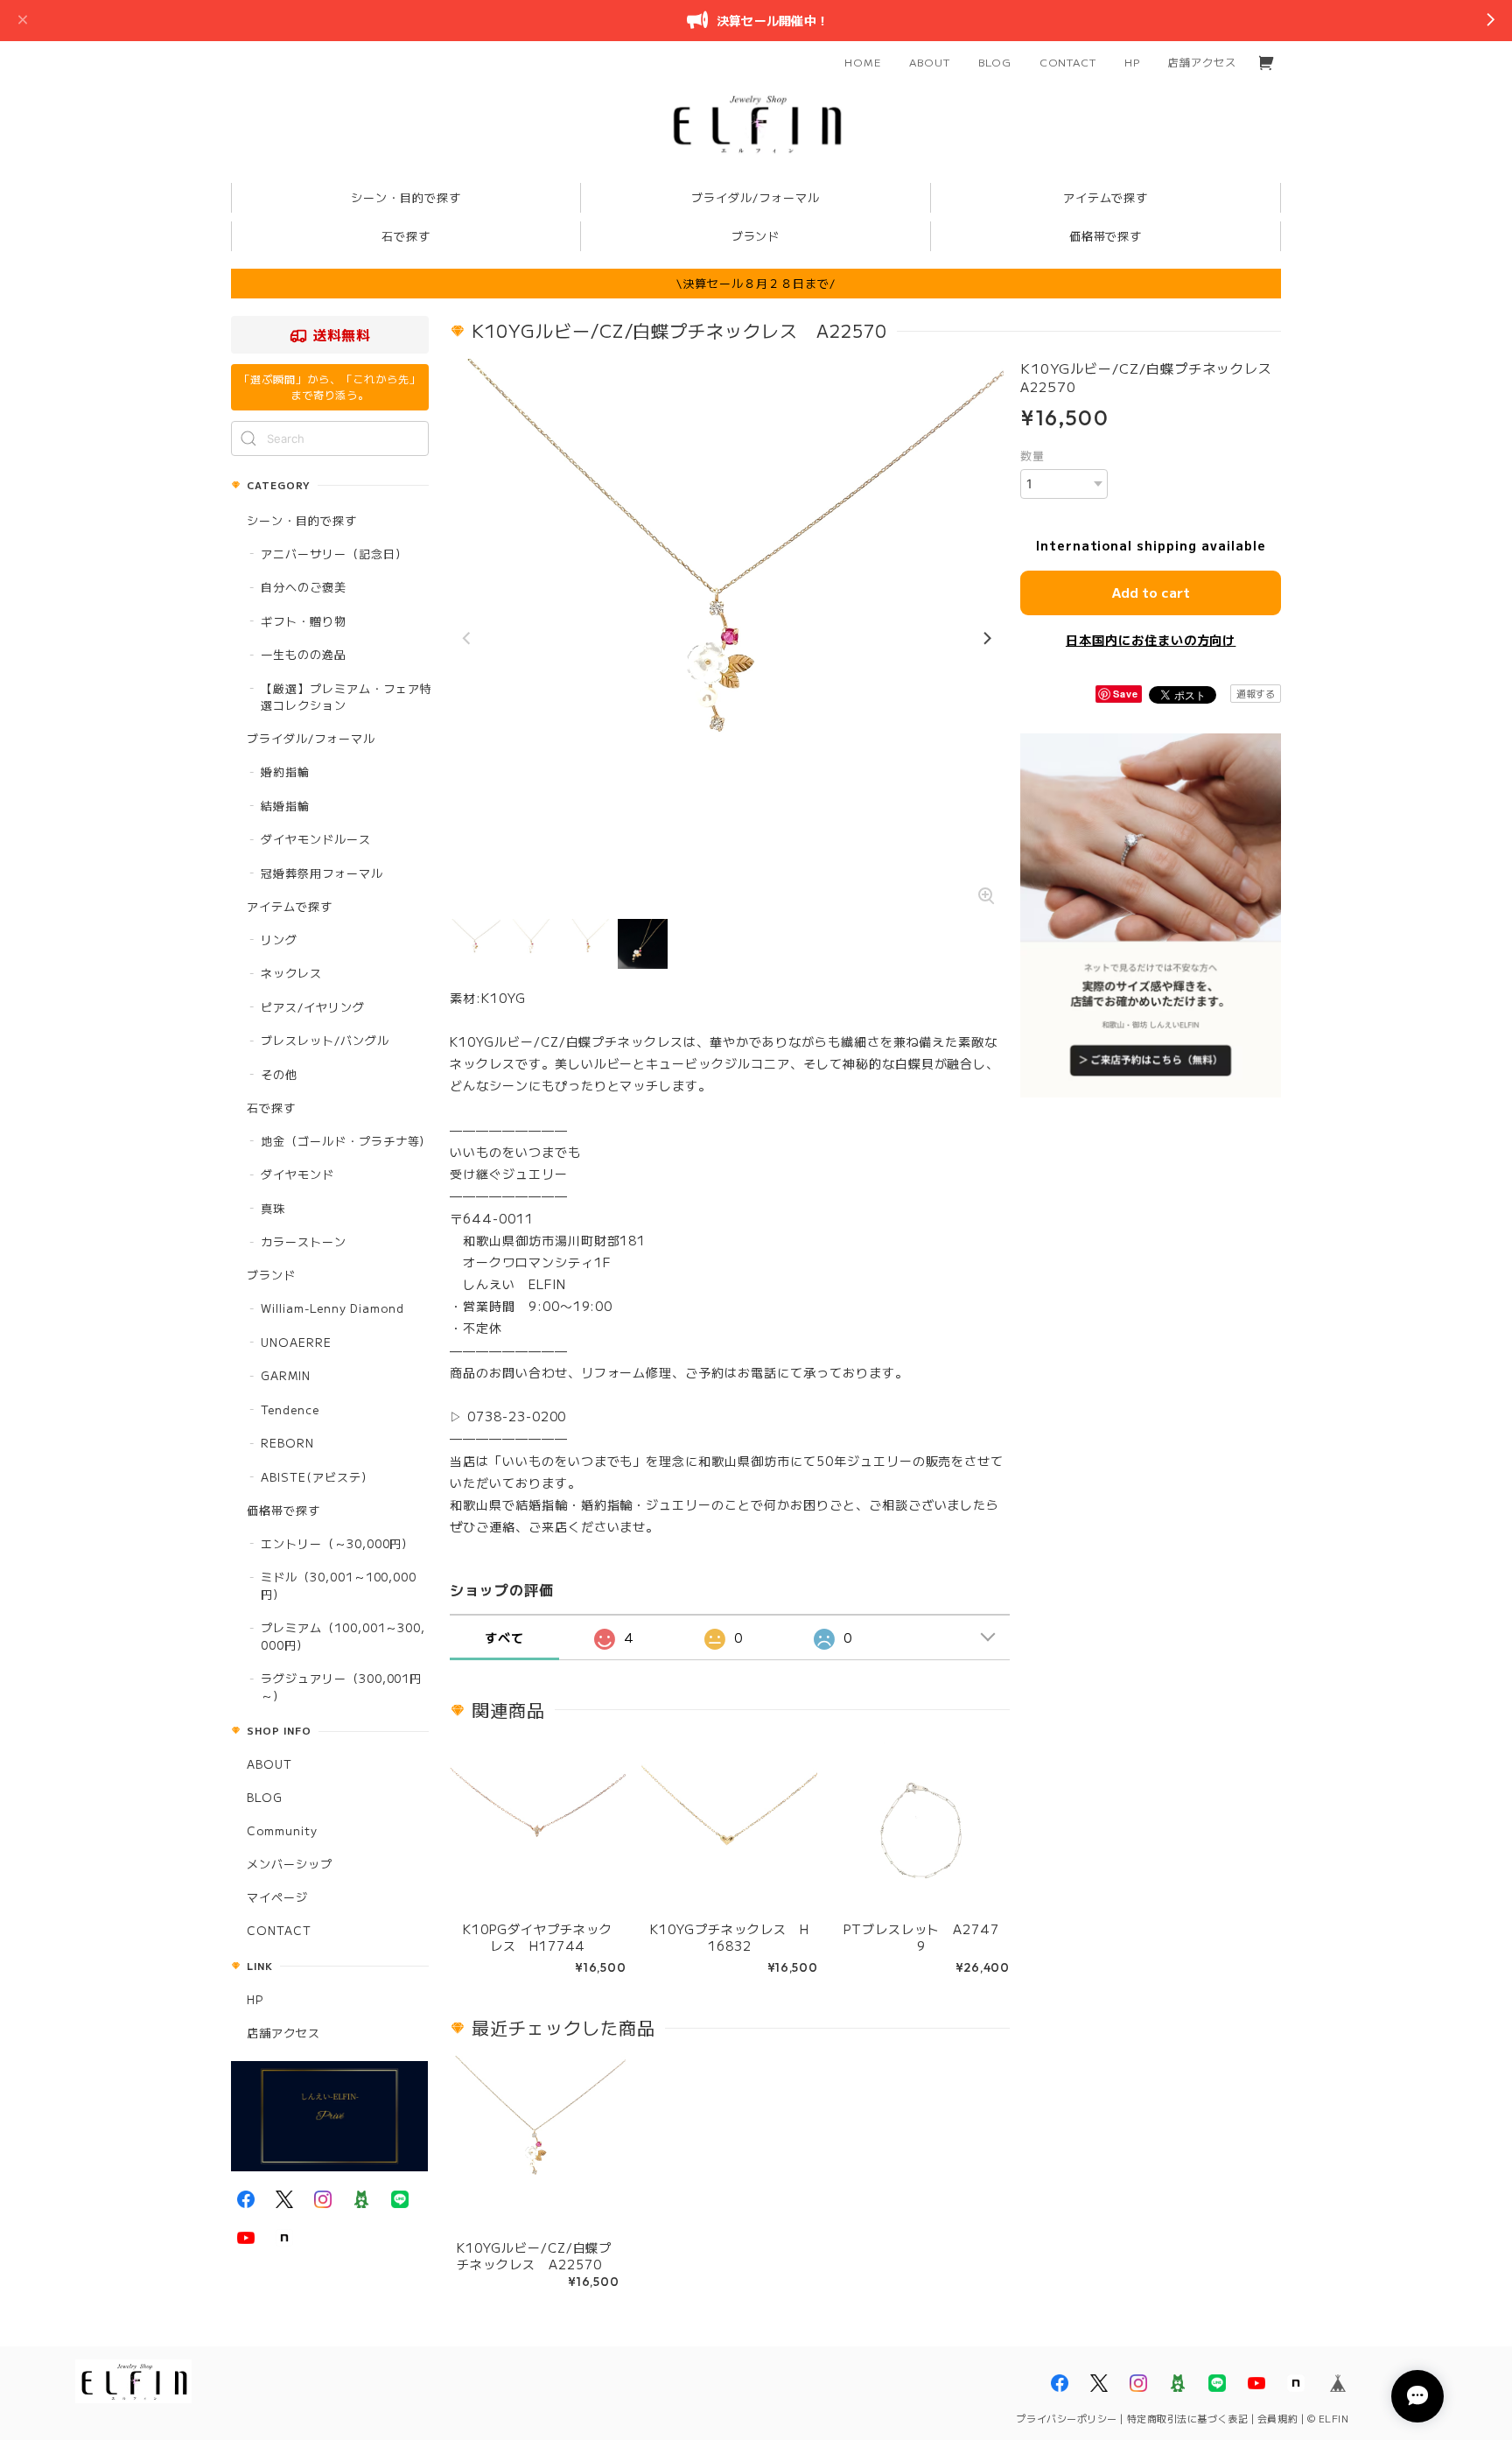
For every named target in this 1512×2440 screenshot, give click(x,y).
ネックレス (291, 973)
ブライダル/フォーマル (311, 738)
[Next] (986, 639)
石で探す (271, 1108)
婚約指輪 (285, 771)
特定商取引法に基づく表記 (1188, 2418)
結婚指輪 (285, 806)
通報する (1256, 693)
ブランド (271, 1275)
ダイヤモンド (297, 1174)
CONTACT (1068, 62)
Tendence (290, 1409)
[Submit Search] (248, 438)
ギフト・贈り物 (304, 621)
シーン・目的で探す (302, 520)
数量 (1032, 456)
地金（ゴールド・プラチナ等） (346, 1141)
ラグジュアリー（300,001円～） (341, 1687)
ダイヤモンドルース (316, 839)
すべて (504, 1637)
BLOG (995, 62)
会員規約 (1277, 2418)
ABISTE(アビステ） (317, 1477)
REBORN (287, 1443)
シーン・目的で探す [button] (406, 197)
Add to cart (1151, 592)
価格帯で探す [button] (1106, 236)
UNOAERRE (296, 1342)
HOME (863, 62)
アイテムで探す (290, 906)
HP (1132, 62)
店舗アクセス (1202, 62)
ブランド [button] (756, 236)
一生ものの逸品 (304, 654)
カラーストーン (304, 1241)
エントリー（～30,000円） (337, 1543)
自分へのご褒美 (304, 587)
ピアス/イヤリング (313, 1007)
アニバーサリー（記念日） (334, 554)
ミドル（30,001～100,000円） (339, 1585)
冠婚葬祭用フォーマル (322, 873)
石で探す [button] (406, 236)
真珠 (273, 1208)
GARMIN (286, 1375)
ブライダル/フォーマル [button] (756, 197)
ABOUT (930, 62)
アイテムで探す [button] (1106, 197)
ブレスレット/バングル (325, 1040)
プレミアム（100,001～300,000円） (343, 1636)
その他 (279, 1074)
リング (279, 940)
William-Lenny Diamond (332, 1308)
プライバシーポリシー (1067, 2418)
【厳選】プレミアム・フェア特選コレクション (346, 697)
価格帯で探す (283, 1510)
